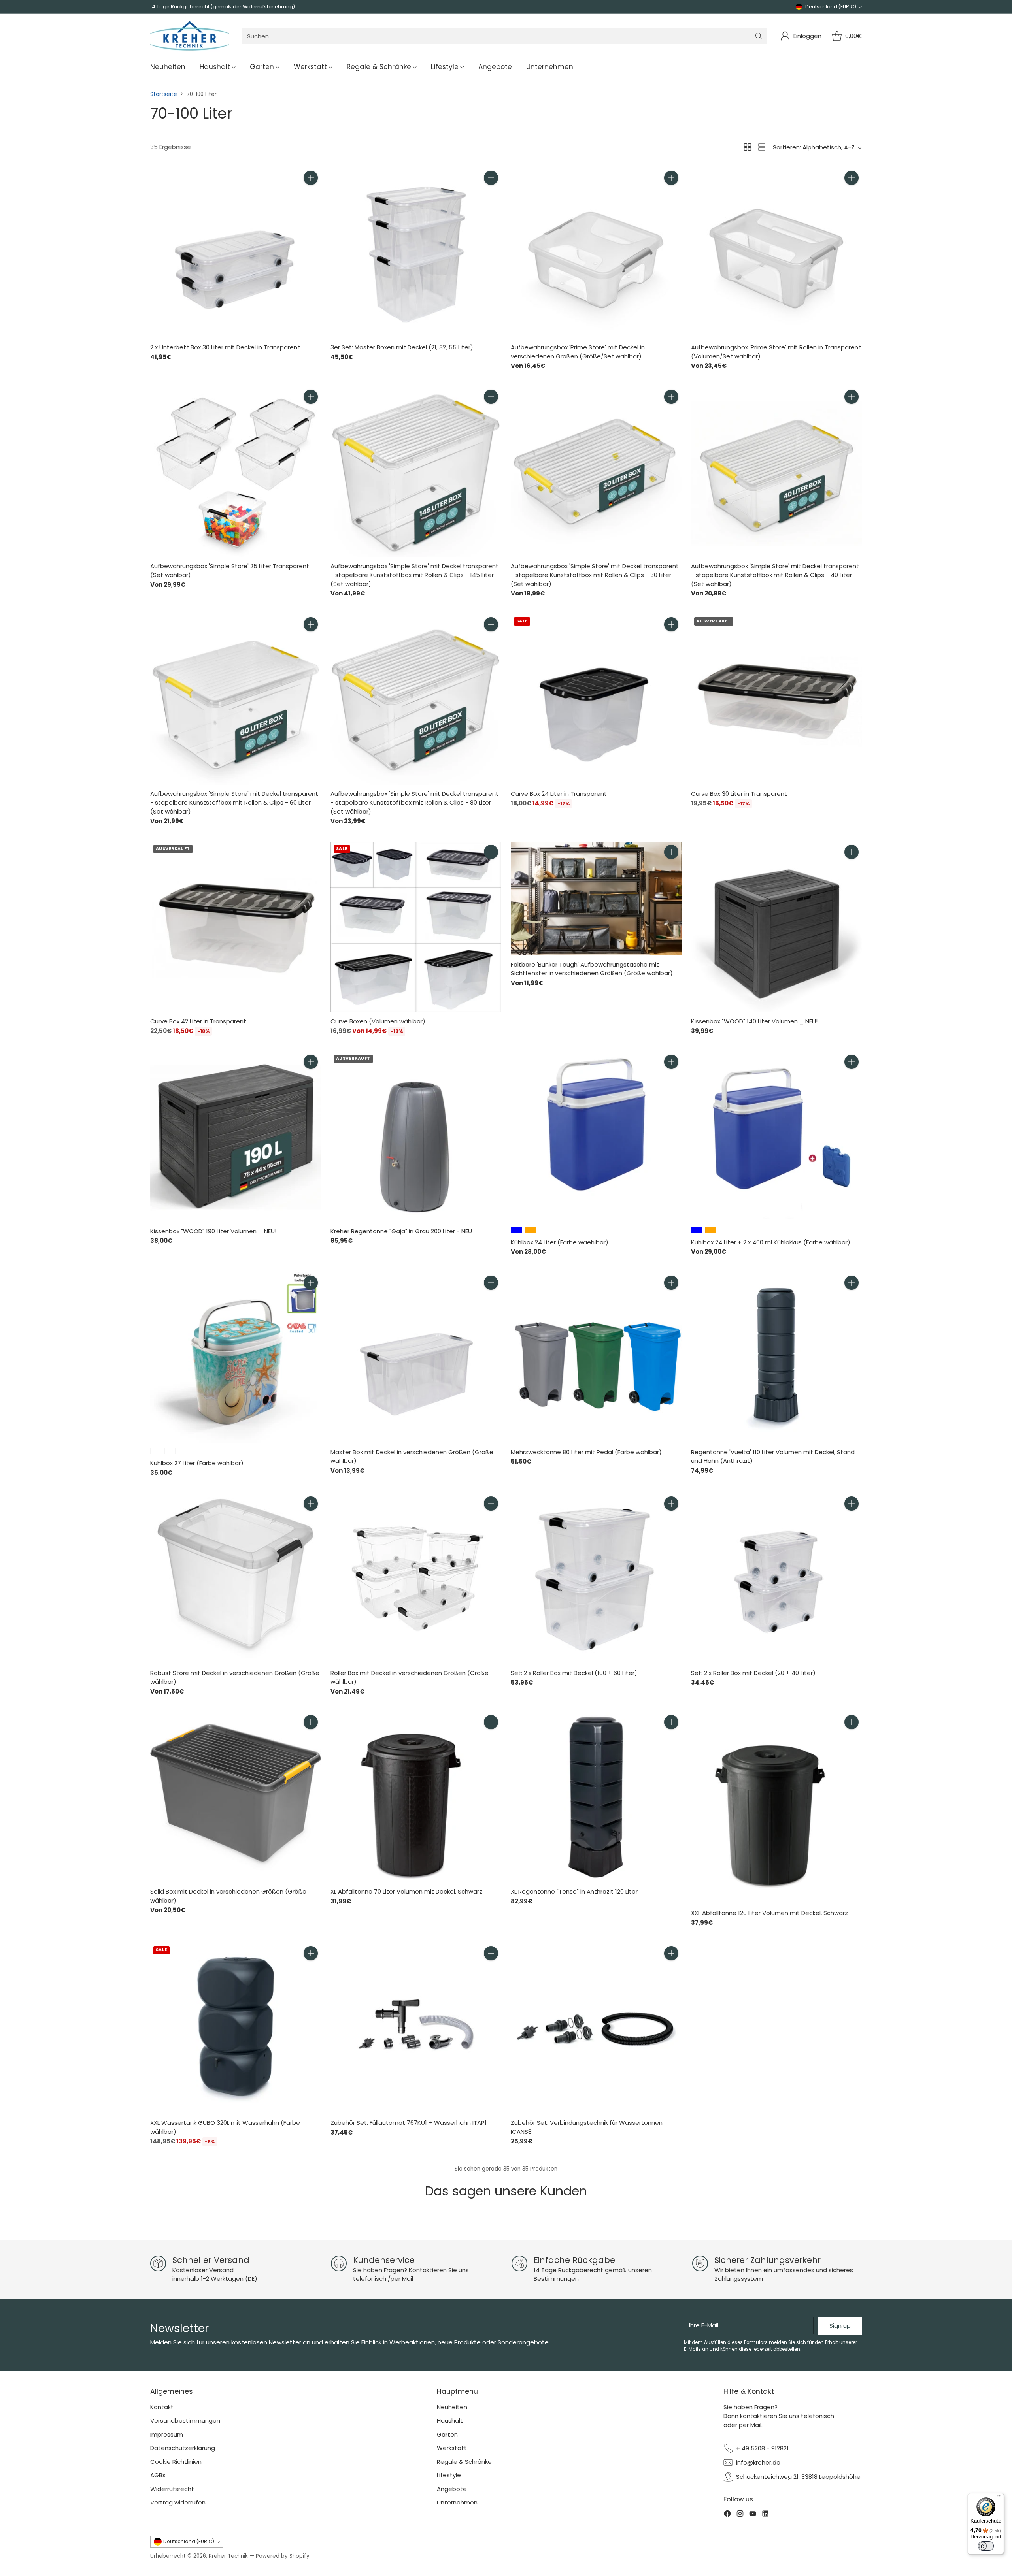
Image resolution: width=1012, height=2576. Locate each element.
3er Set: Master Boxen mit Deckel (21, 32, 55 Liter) (402, 347)
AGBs (158, 2475)
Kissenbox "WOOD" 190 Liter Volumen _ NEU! (213, 1231)
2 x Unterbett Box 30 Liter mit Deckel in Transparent (225, 347)
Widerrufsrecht (172, 2489)
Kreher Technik (228, 2556)
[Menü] (999, 2498)
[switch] (986, 2546)
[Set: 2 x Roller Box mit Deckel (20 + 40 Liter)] (776, 1579)
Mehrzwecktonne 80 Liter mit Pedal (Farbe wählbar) (586, 1452)
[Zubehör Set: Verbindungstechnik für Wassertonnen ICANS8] (596, 2028)
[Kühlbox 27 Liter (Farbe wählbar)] (236, 1358)
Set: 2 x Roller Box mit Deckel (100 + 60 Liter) (574, 1673)
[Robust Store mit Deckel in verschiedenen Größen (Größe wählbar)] (236, 1579)
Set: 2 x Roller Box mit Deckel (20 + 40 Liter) (753, 1673)
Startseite (164, 94)
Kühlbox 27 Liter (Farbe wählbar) (197, 1463)
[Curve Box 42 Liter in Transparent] (236, 927)
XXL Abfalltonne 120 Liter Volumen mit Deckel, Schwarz (769, 1913)
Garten (447, 2434)
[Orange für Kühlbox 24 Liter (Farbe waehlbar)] (531, 1230)
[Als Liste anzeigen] (762, 147)
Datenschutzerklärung (183, 2448)
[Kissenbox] (776, 927)
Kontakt (162, 2407)
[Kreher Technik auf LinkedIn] (765, 2515)
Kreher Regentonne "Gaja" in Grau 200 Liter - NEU (401, 1231)
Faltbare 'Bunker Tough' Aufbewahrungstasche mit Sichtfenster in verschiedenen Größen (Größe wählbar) (592, 969)
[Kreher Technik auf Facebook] (727, 2515)
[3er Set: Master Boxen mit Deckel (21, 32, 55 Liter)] (416, 253)
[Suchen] (759, 36)
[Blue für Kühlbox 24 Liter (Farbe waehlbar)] (516, 1230)
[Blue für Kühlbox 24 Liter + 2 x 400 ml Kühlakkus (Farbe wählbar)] (697, 1230)
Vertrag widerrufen (178, 2502)
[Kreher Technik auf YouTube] (753, 2515)
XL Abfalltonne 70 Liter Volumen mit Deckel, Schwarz (406, 1891)
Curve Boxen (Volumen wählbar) (378, 1021)
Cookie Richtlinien (176, 2462)
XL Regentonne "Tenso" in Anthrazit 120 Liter (574, 1891)
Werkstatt (452, 2448)
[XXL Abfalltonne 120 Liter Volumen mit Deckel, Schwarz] (776, 1808)
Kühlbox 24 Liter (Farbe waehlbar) (560, 1242)
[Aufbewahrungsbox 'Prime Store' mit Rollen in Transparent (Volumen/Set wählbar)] (776, 253)
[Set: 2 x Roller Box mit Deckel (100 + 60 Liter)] (596, 1579)
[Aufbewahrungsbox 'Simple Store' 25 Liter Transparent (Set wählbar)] (236, 472)
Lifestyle (449, 2475)
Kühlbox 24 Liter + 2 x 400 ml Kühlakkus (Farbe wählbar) (771, 1242)
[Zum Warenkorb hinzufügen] (311, 178)
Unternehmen (457, 2502)
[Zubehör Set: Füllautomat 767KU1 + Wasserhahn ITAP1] (416, 2028)
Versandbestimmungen (185, 2421)
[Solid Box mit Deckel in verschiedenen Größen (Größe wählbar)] (236, 1797)
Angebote (452, 2489)
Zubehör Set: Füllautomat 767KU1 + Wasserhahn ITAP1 (409, 2123)
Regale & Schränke (464, 2462)
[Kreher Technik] (190, 36)
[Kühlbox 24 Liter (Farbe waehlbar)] (596, 1137)
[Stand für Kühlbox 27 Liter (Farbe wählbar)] (156, 1451)
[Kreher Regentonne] (416, 1137)
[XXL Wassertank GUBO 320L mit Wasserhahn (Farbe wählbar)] (236, 2028)
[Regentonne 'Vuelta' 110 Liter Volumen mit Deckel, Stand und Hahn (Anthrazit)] (776, 1358)
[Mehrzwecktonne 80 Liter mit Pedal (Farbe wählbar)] (596, 1358)
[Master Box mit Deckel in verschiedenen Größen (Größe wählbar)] (416, 1358)
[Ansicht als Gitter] (748, 147)
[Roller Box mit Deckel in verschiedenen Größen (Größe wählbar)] (416, 1579)
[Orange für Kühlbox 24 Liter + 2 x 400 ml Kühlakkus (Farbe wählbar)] (711, 1230)
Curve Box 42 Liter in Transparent (198, 1021)
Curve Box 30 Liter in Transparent (739, 794)
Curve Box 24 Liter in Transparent (559, 794)
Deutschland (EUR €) (831, 7)
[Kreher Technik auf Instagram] (740, 2515)
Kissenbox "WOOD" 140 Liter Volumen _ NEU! (754, 1021)
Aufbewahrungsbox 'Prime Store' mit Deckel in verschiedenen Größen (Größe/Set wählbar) (578, 352)
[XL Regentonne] (596, 1797)
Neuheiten (452, 2407)
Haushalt (450, 2421)
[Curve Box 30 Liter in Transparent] (776, 699)
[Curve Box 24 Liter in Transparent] (596, 699)
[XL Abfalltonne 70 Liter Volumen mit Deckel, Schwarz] (416, 1797)
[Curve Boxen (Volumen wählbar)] (416, 927)
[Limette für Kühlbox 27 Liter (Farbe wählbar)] (170, 1451)
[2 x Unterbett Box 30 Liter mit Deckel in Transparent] (236, 253)
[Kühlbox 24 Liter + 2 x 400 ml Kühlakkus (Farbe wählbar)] (776, 1137)
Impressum (167, 2434)
